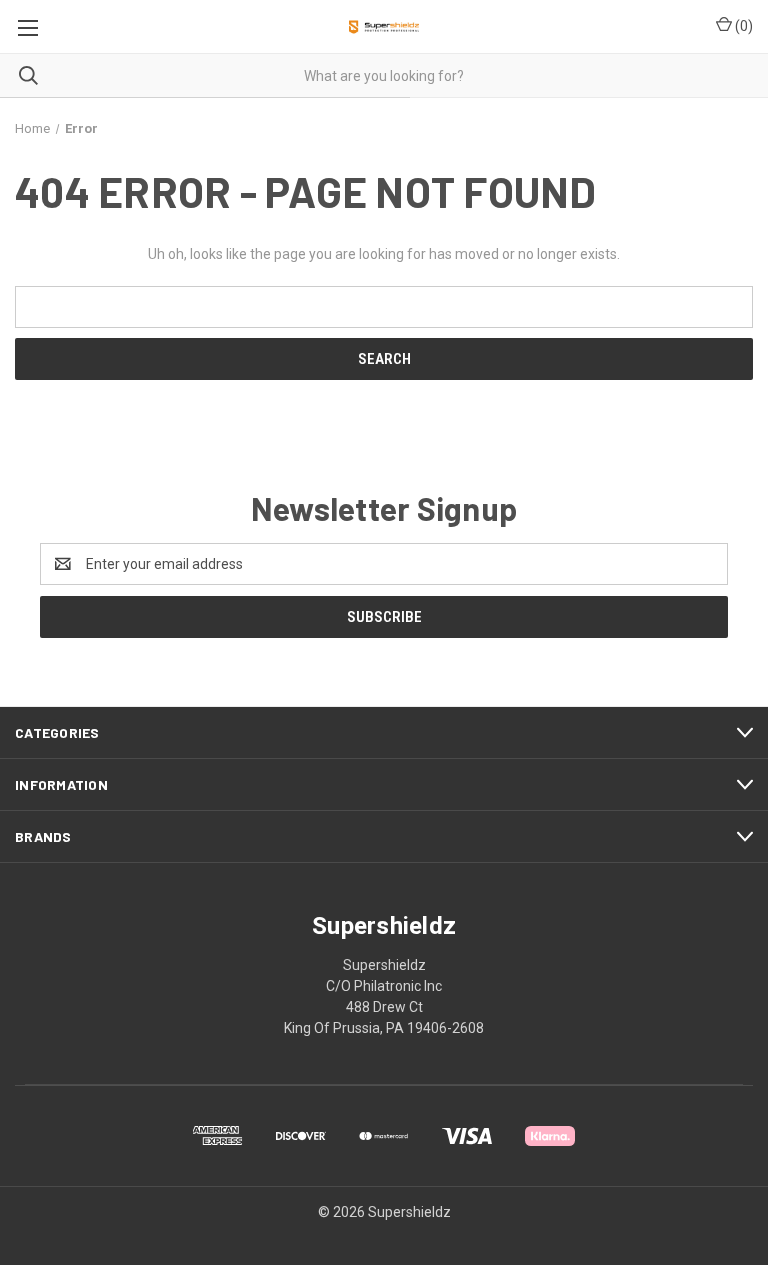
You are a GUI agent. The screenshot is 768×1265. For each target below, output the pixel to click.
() (742, 26)
